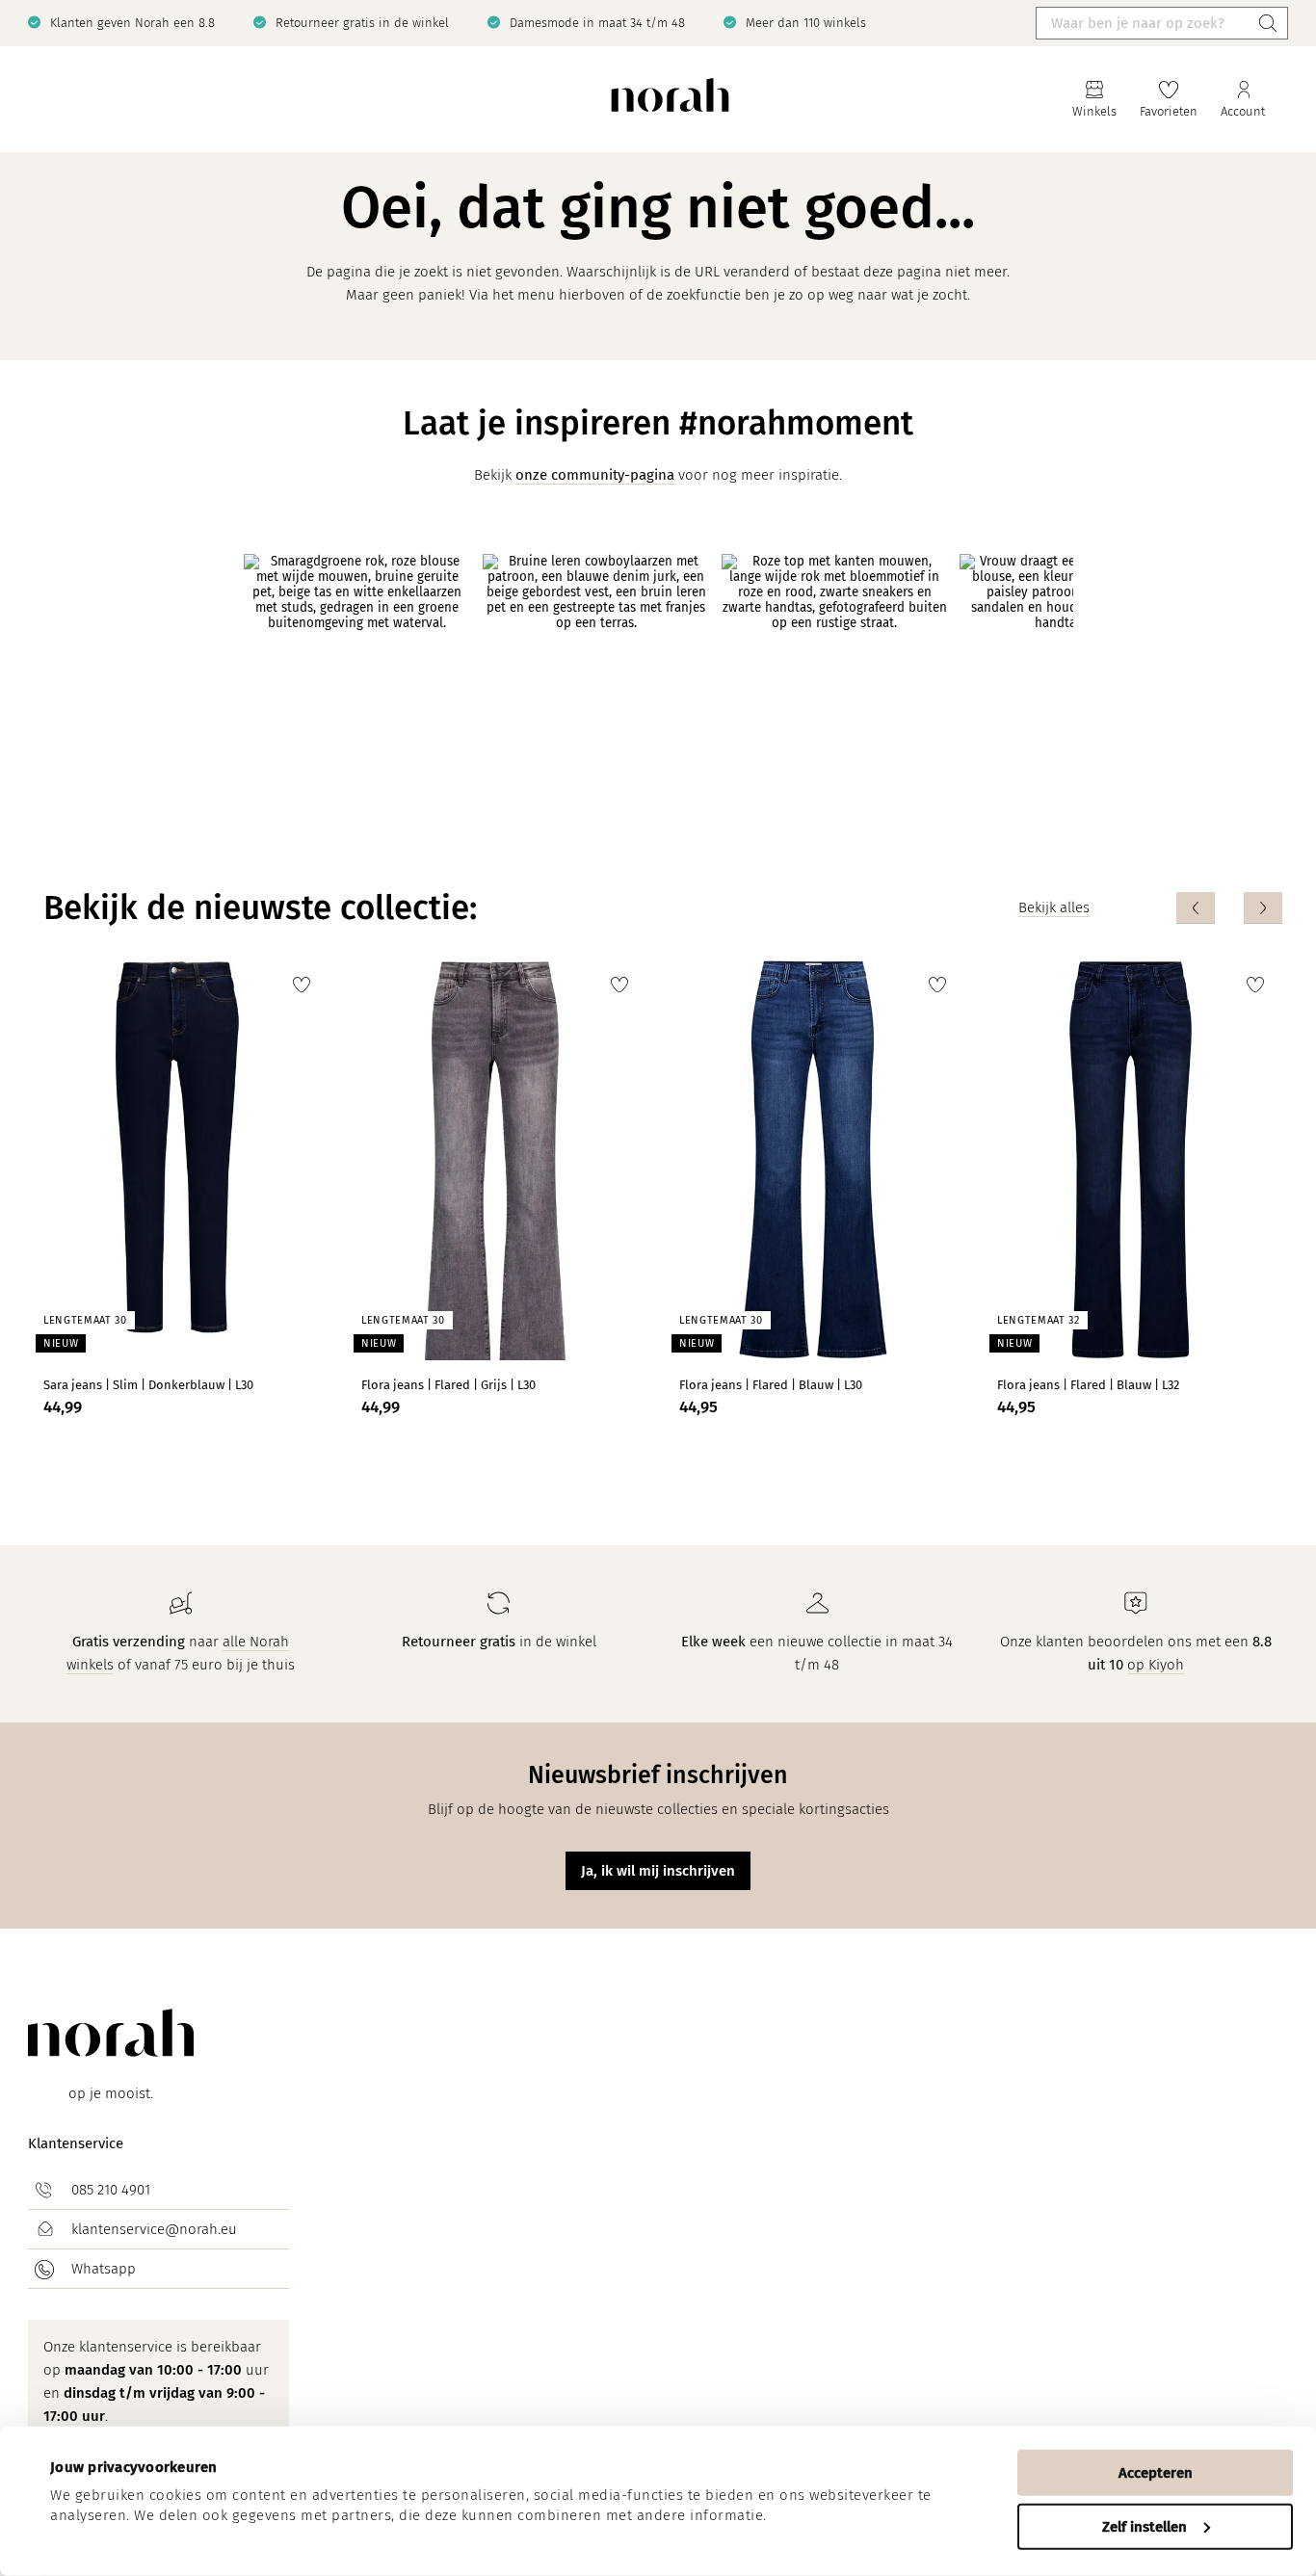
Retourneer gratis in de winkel (362, 23)
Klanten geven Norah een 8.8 (132, 23)
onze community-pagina (595, 475)
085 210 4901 (111, 2190)
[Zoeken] (1268, 23)
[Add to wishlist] (302, 985)
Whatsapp (104, 2269)
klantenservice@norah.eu (154, 2229)
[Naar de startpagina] (670, 100)
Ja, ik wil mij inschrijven (658, 1871)
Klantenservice (76, 2143)
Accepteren (1156, 2473)
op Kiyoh (1156, 1665)
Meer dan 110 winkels (806, 23)
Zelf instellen (1145, 2526)
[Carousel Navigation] (1229, 908)
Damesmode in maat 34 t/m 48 (597, 23)
